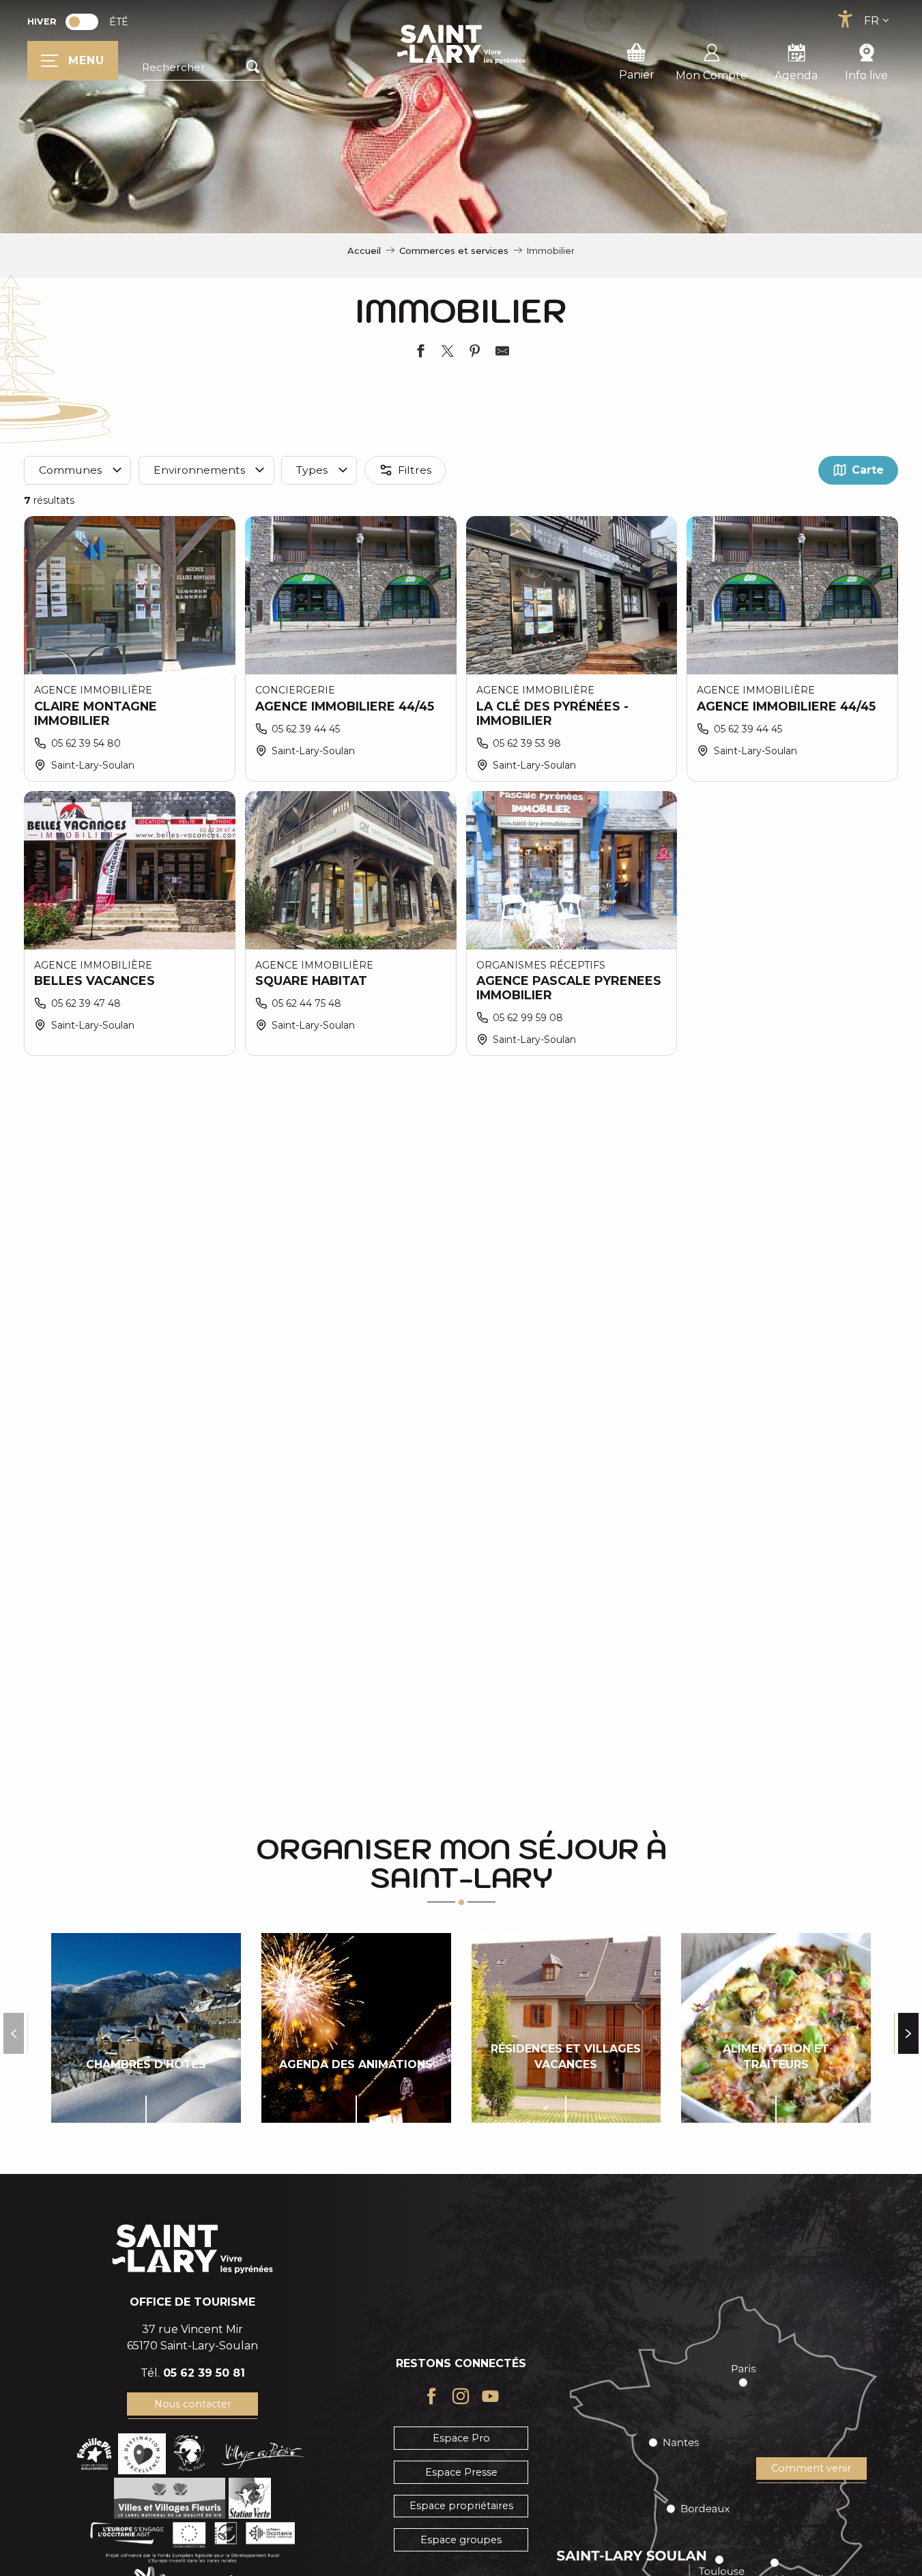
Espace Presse (461, 2472)
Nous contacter (193, 2404)
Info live (866, 75)
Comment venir (811, 2468)
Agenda (796, 75)
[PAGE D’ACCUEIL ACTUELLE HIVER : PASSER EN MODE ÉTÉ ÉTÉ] (82, 22)
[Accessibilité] (845, 19)
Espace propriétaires (461, 2506)
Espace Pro (461, 2438)
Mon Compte (711, 75)
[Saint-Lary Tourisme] (461, 44)
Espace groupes (461, 2540)
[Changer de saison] (86, 22)
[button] (203, 68)
